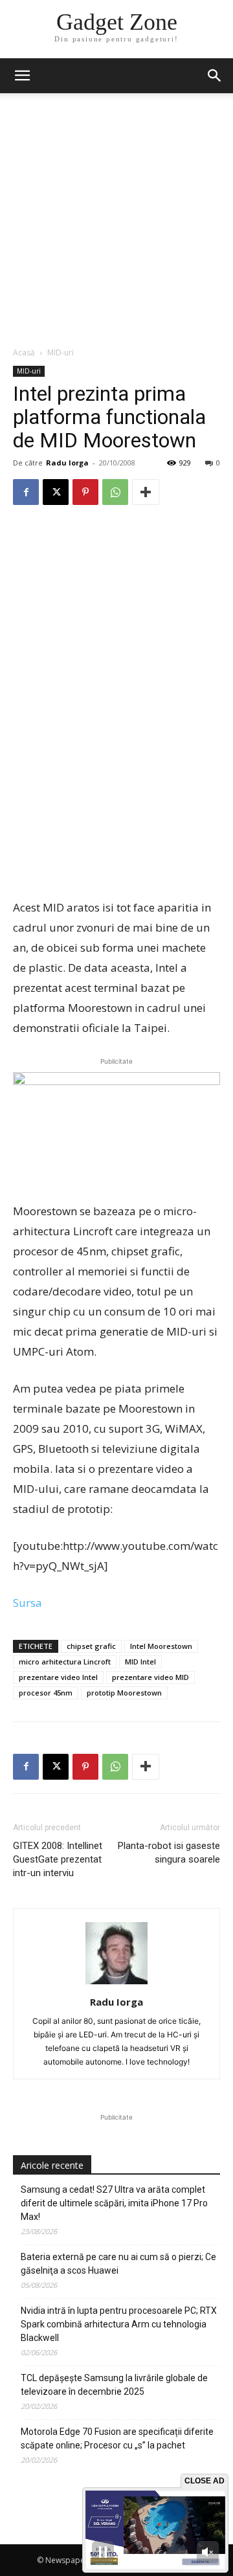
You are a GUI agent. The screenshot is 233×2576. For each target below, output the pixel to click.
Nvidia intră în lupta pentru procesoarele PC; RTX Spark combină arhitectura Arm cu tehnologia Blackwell (119, 2324)
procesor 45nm (46, 1693)
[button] (215, 76)
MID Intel (140, 1662)
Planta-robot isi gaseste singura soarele (169, 1853)
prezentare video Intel (58, 1677)
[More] (146, 492)
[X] (56, 492)
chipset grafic (91, 1646)
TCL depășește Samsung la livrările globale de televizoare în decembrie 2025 (114, 2385)
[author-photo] (116, 1984)
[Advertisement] (116, 223)
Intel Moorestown (161, 1646)
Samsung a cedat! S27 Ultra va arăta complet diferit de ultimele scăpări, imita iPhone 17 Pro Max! (114, 2203)
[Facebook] (26, 492)
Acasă (24, 353)
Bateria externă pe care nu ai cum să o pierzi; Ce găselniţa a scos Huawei (118, 2264)
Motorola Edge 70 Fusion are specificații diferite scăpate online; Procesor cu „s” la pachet (117, 2438)
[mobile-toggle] (22, 76)
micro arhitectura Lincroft (65, 1662)
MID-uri (61, 353)
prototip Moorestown (124, 1693)
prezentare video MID (150, 1677)
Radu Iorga (67, 463)
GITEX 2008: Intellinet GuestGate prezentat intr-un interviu (58, 1859)
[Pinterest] (85, 492)
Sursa (28, 1603)
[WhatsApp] (115, 492)
